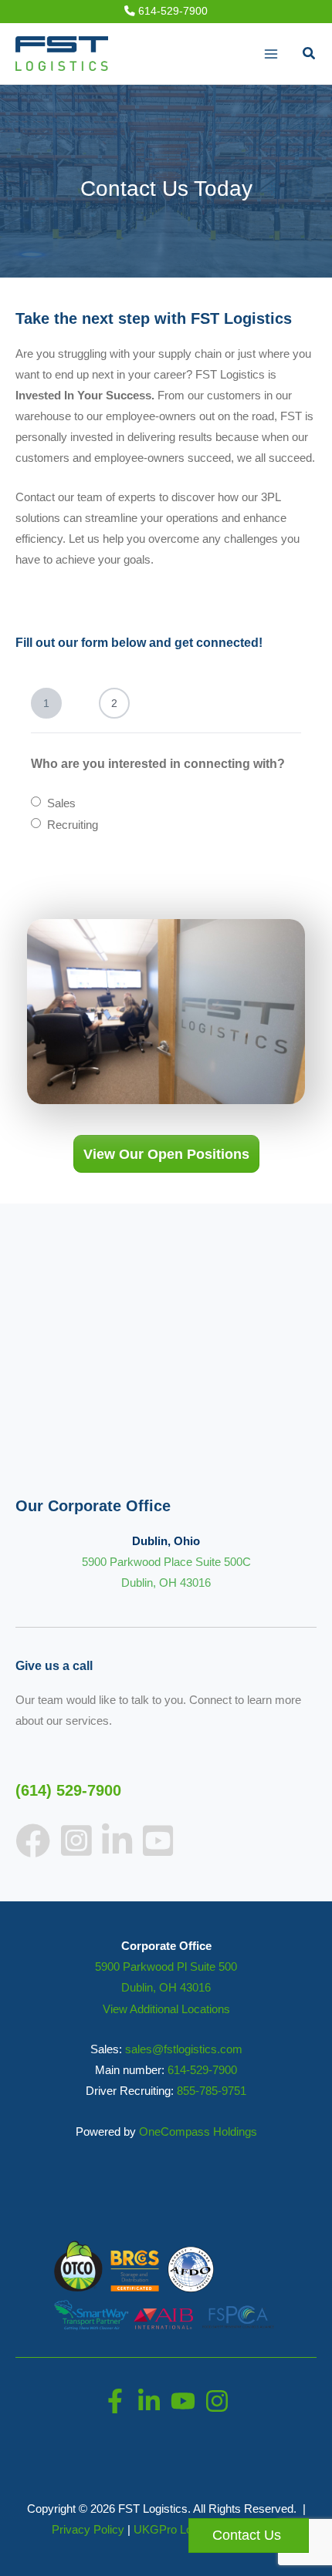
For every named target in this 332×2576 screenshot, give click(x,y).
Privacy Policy (88, 2530)
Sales (61, 803)
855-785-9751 (212, 2091)
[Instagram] (217, 2401)
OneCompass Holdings (198, 2132)
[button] (310, 54)
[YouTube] (183, 2401)
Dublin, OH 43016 (166, 1988)
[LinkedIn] (149, 2401)
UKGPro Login (170, 2530)
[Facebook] (115, 2401)
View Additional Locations (166, 2009)
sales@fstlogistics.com (184, 2049)
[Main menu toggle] (271, 54)
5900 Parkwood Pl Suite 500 (166, 1967)
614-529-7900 (171, 11)
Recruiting (73, 825)
